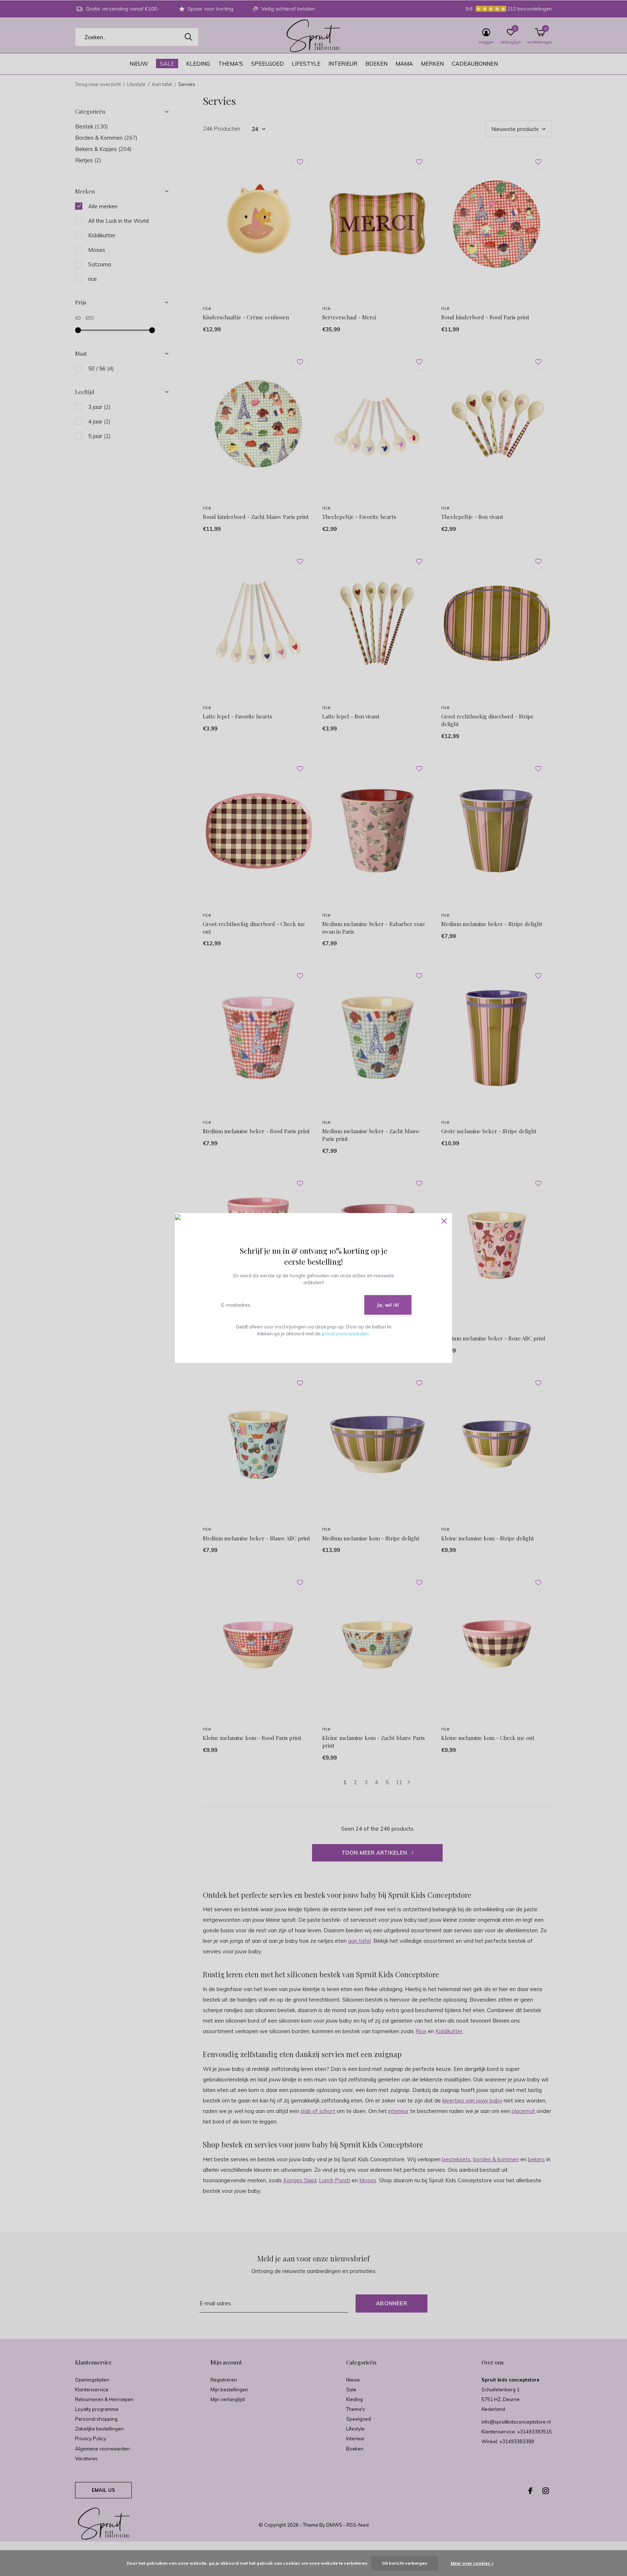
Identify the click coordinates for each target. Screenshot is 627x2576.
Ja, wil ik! (388, 1305)
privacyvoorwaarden (345, 1334)
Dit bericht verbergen (405, 2563)
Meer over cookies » (472, 2563)
